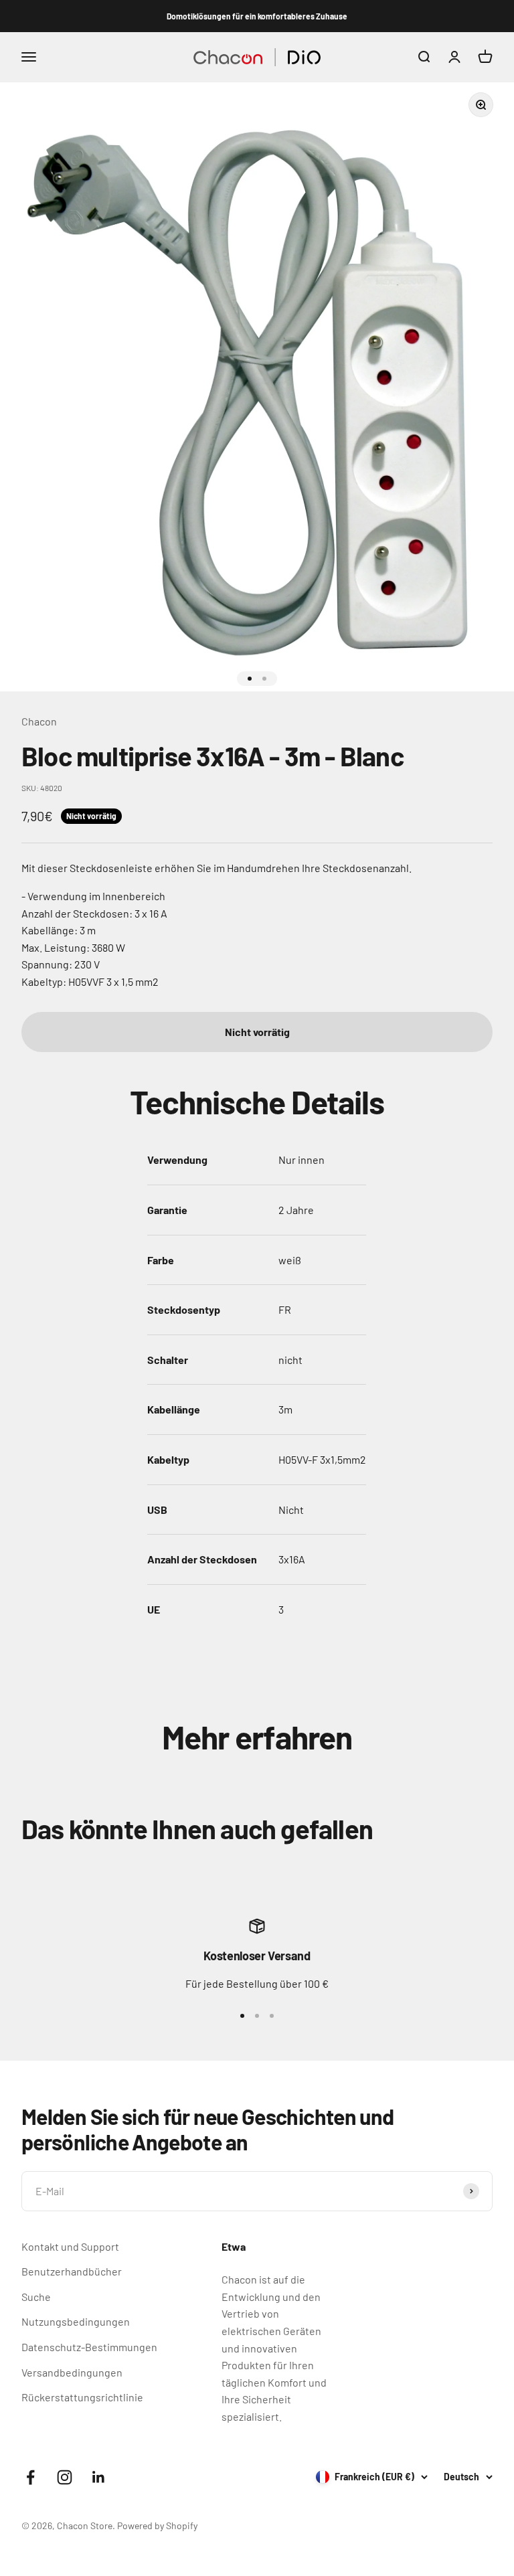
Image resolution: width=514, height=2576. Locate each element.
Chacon (39, 721)
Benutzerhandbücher (72, 2271)
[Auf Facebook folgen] (30, 2477)
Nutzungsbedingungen (76, 2321)
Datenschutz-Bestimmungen (89, 2347)
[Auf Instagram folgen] (65, 2477)
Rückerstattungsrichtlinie (82, 2397)
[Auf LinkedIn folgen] (99, 2477)
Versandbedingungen (72, 2372)
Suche (36, 2297)
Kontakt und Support (70, 2246)
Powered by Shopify (157, 2525)
